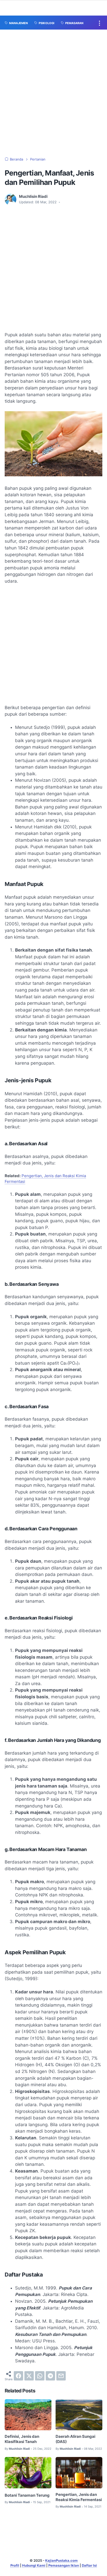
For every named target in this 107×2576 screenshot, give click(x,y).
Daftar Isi (89, 2565)
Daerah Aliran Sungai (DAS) (75, 2439)
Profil (15, 2565)
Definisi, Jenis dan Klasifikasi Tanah (22, 2439)
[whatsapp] (40, 2376)
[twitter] (29, 2376)
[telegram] (50, 2376)
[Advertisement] (53, 93)
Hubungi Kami (34, 2565)
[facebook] (18, 2376)
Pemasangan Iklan (64, 2565)
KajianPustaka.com (61, 2561)
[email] (61, 2376)
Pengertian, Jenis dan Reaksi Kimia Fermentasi (79, 2497)
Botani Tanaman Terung (27, 2495)
